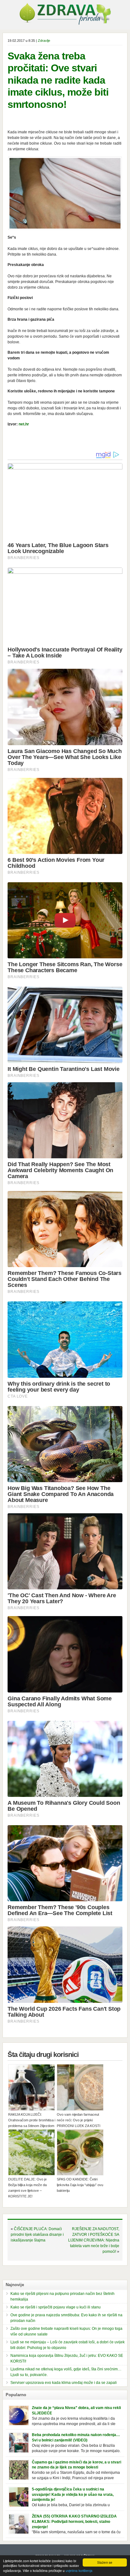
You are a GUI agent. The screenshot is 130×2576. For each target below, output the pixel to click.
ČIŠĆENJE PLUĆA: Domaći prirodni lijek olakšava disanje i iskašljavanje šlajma (37, 2235)
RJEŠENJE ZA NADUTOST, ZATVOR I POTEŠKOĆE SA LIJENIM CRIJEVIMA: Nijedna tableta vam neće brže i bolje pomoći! (94, 2240)
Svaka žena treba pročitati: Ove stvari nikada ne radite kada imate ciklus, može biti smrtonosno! (58, 80)
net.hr (24, 424)
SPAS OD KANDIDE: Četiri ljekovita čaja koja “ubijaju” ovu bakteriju (80, 2185)
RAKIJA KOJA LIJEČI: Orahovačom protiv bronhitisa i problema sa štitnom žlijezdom (32, 2120)
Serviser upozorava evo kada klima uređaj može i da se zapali (64, 2383)
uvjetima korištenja (79, 2570)
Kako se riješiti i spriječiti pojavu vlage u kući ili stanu (56, 2307)
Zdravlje (44, 41)
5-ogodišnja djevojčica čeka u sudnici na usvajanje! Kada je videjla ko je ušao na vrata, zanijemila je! (73, 2495)
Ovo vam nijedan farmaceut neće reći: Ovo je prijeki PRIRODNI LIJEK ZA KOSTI (79, 2120)
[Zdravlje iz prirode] (65, 24)
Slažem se (105, 2562)
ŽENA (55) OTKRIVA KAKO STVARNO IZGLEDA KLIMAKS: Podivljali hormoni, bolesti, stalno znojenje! (74, 2522)
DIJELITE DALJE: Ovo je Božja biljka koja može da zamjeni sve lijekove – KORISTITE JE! (27, 2188)
